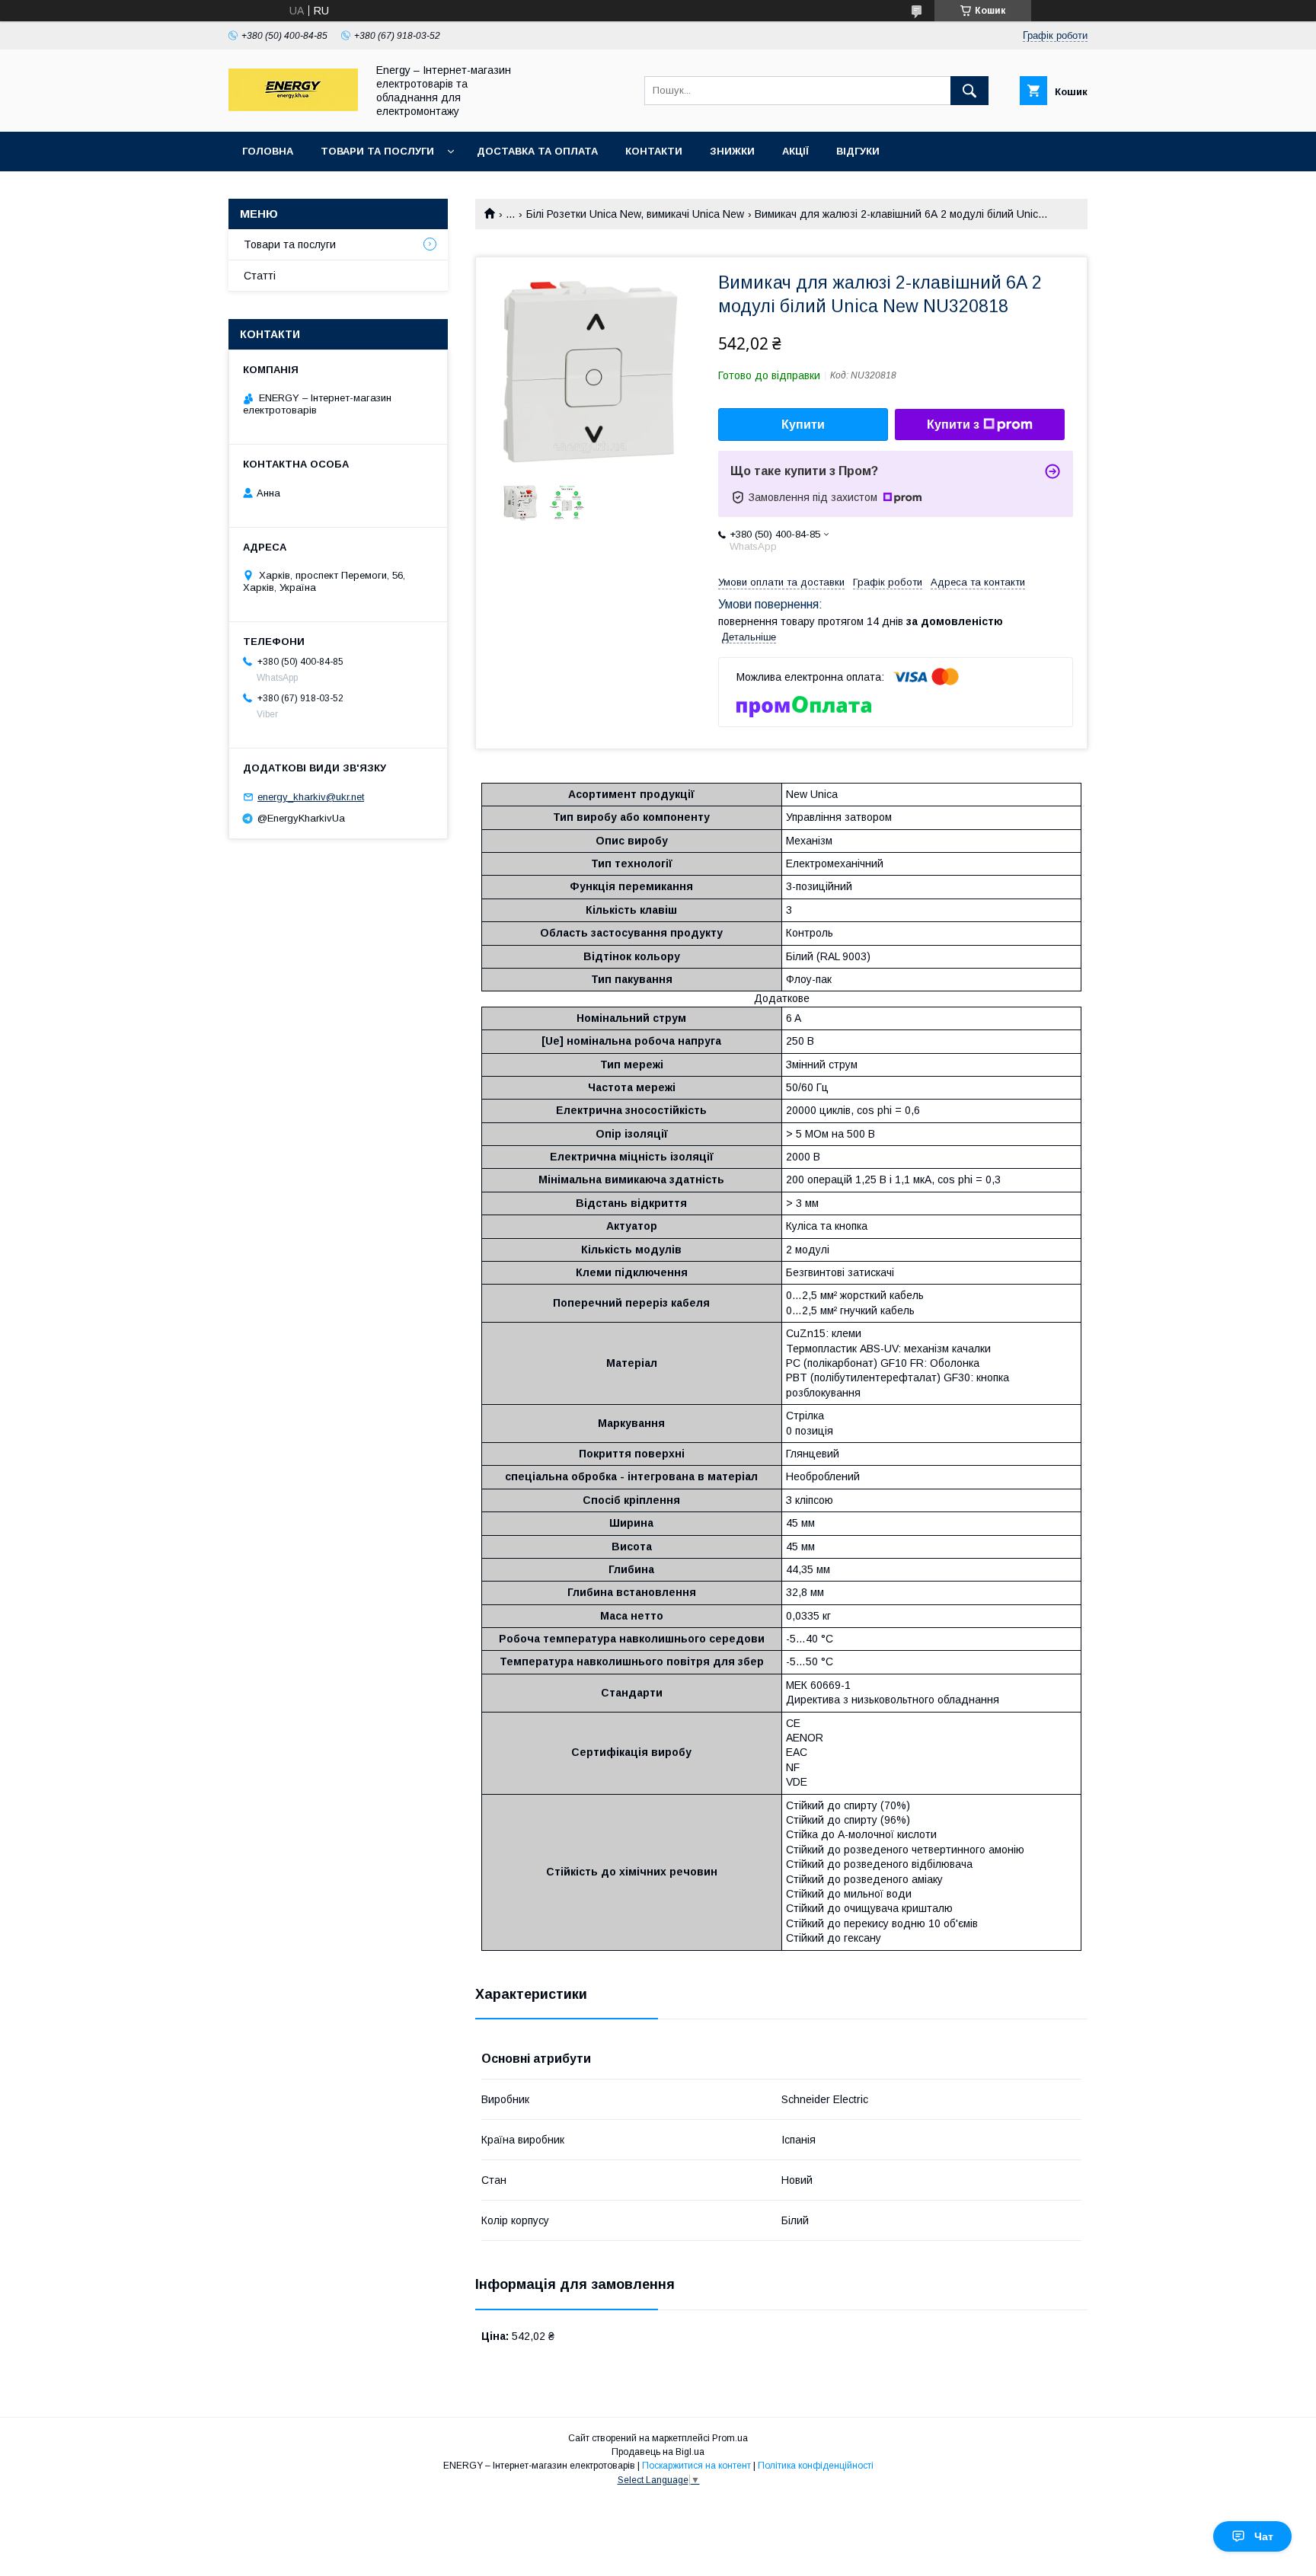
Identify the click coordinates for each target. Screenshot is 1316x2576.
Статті (260, 276)
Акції (795, 151)
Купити (803, 425)
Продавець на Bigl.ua (658, 2452)
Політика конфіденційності (816, 2466)
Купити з (953, 425)
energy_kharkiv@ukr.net (311, 797)
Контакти (654, 151)
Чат (1264, 2536)
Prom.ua (730, 2438)
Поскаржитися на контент (696, 2466)
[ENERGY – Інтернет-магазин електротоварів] (293, 107)
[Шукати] (969, 91)
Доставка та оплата (537, 151)
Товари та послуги (377, 151)
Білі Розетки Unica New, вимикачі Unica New (635, 214)
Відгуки (858, 151)
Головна (268, 151)
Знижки (732, 151)
